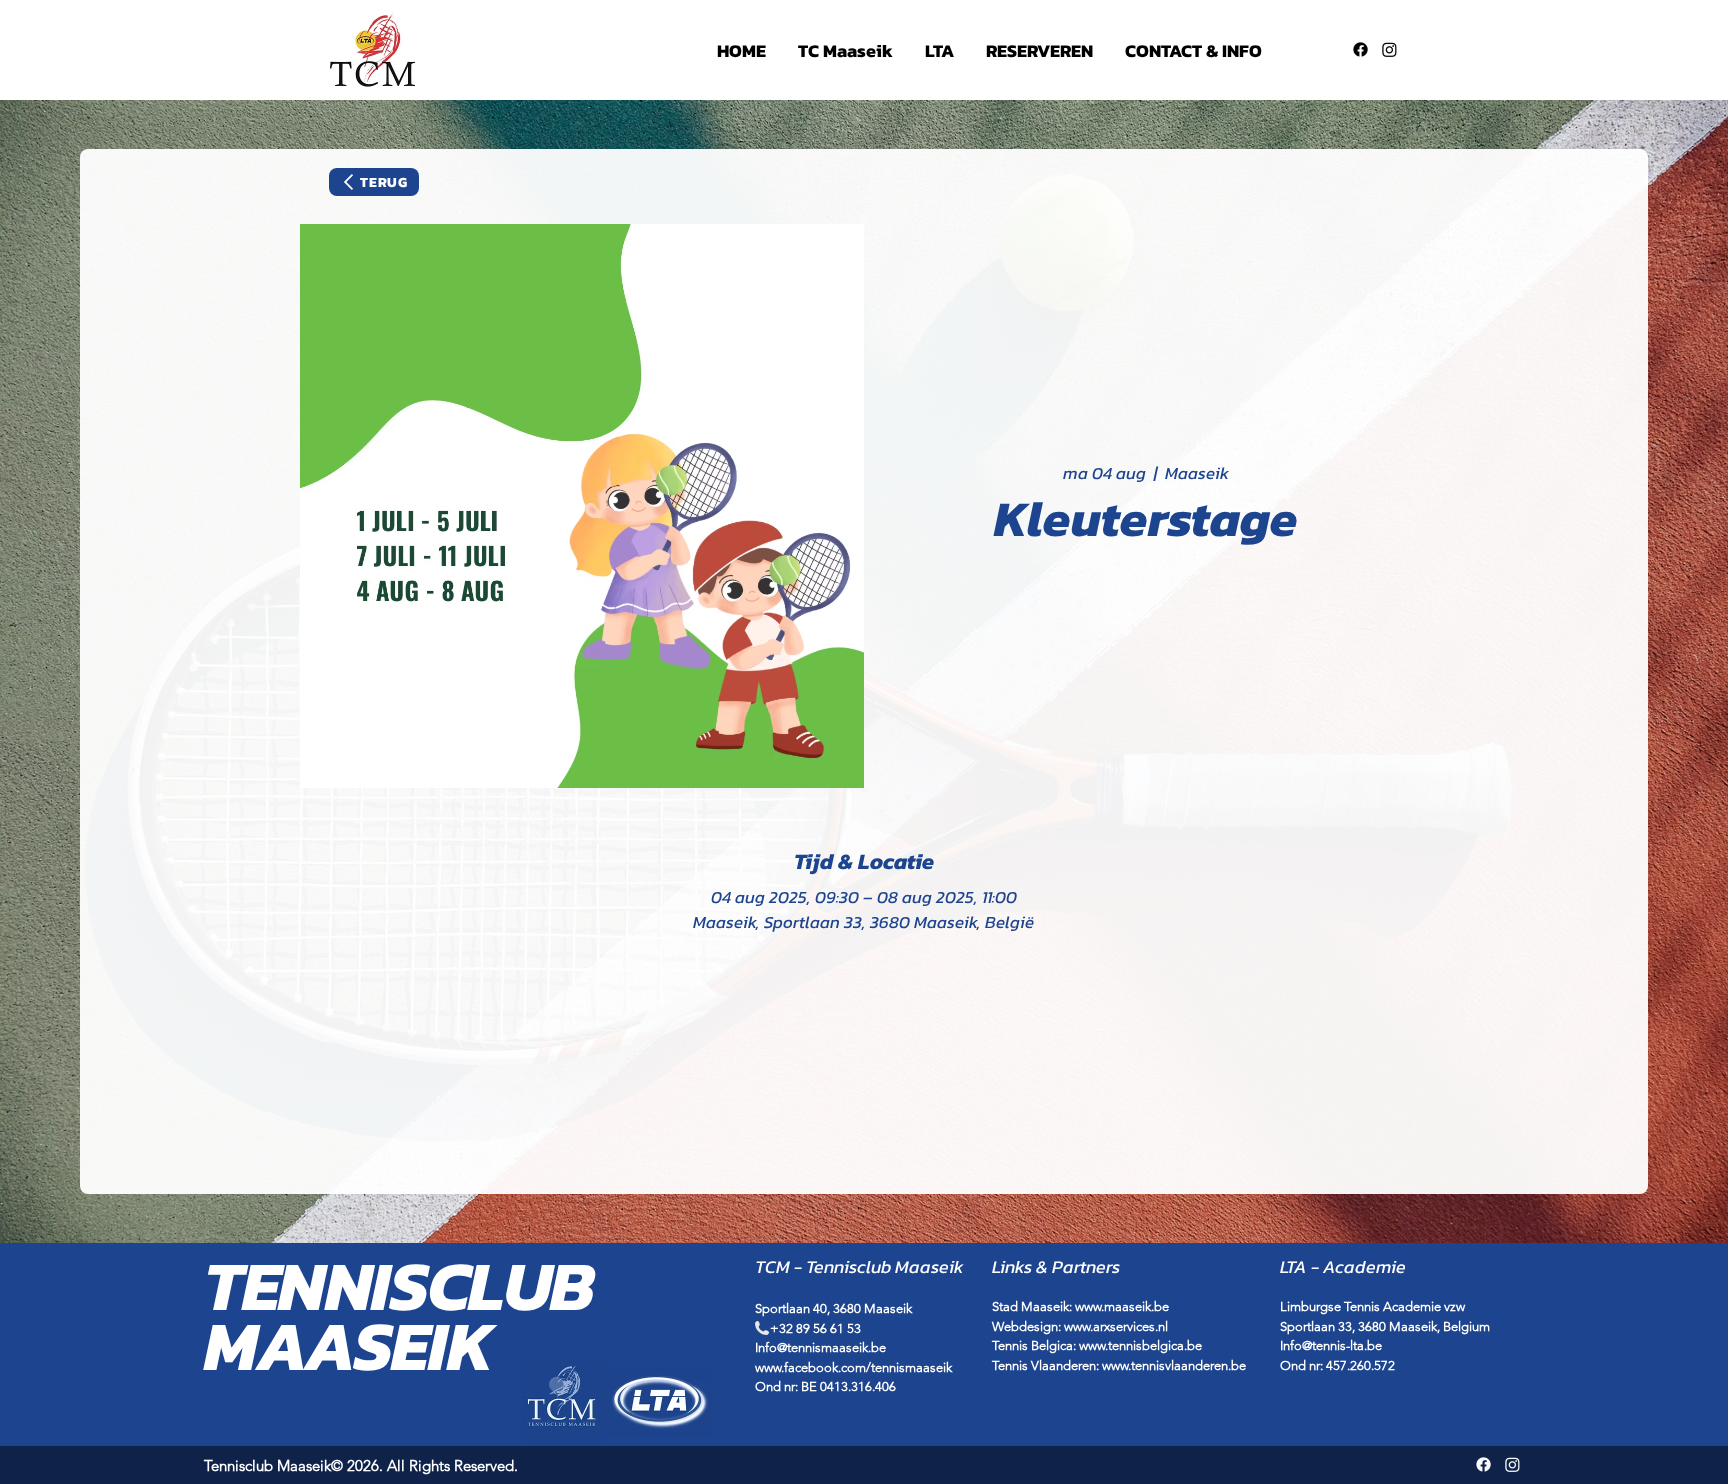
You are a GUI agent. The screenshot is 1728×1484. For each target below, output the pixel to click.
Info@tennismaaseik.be (820, 1347)
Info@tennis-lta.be (1331, 1345)
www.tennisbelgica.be (1140, 1345)
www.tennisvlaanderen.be (1174, 1365)
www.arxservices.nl (1116, 1326)
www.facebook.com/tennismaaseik (853, 1367)
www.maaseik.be (1122, 1306)
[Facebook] (1360, 49)
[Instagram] (1389, 49)
